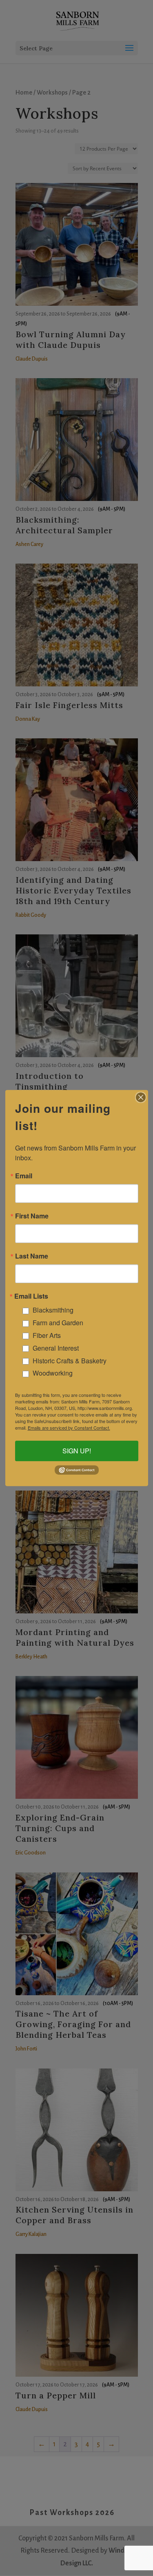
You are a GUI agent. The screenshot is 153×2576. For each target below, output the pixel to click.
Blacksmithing (53, 1310)
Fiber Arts (47, 1335)
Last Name (32, 1256)
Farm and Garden (58, 1323)
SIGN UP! (77, 1451)
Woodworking (53, 1373)
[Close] (141, 1097)
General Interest (56, 1348)
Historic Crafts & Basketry (70, 1361)
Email (24, 1176)
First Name (32, 1216)
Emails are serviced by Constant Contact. (69, 1428)
